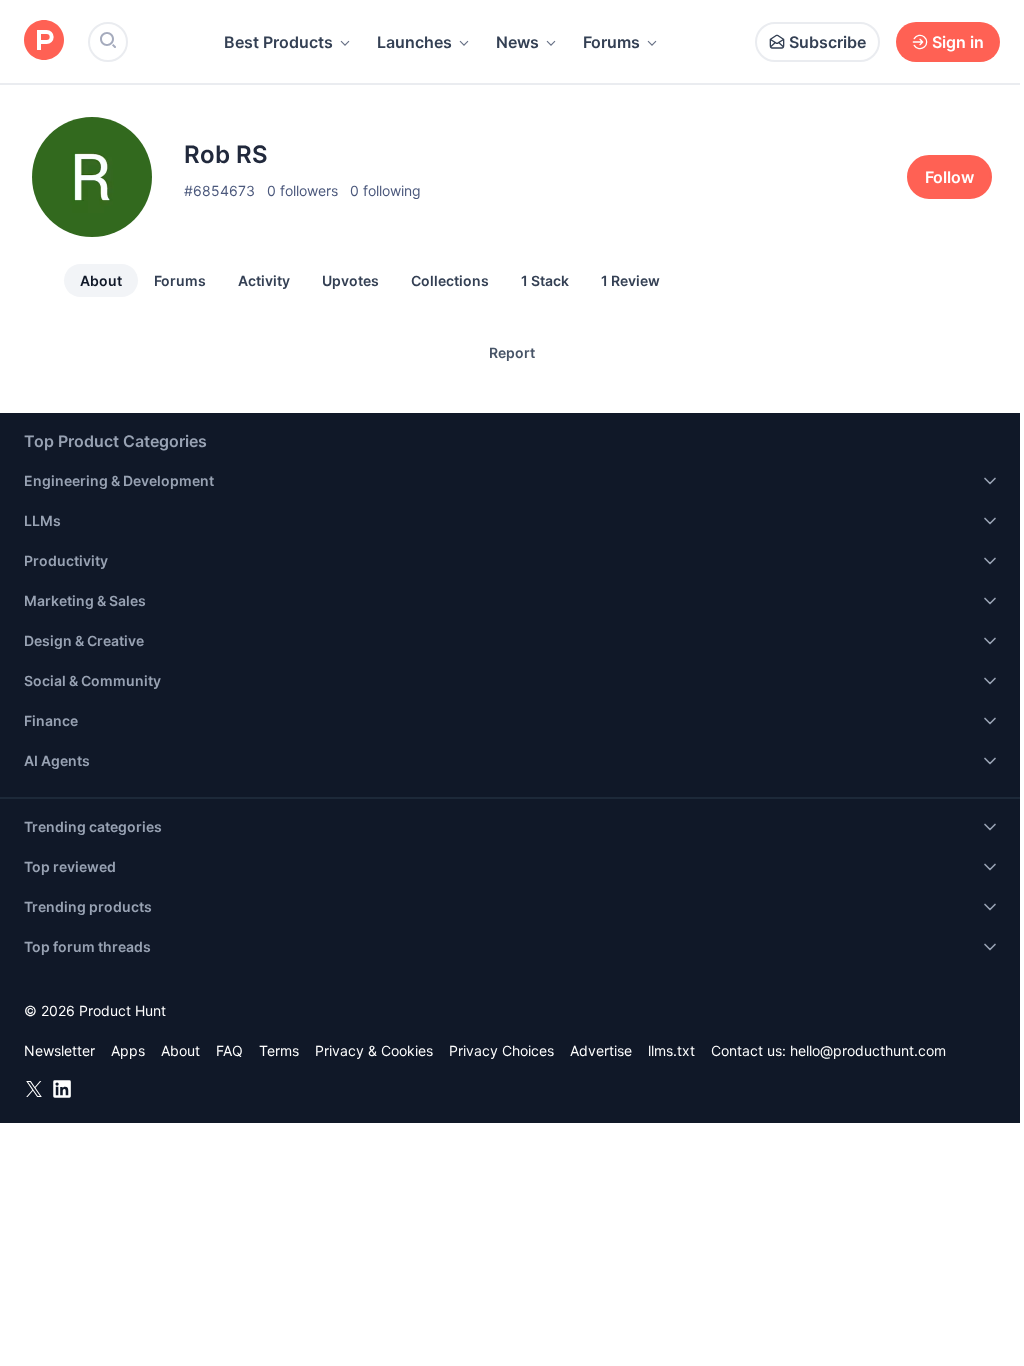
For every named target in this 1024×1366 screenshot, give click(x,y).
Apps (128, 1050)
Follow (949, 177)
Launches (414, 42)
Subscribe (827, 42)
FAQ (229, 1050)
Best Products (278, 42)
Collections (450, 280)
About (101, 280)
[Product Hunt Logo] (44, 41)
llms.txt (671, 1050)
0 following (385, 190)
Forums (611, 42)
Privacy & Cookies (374, 1050)
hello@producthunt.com (868, 1050)
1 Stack (545, 280)
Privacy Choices (501, 1050)
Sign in (958, 42)
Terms (279, 1050)
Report (512, 352)
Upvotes (350, 280)
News (517, 42)
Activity (264, 280)
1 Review (630, 280)
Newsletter (59, 1050)
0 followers (302, 190)
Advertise (601, 1050)
